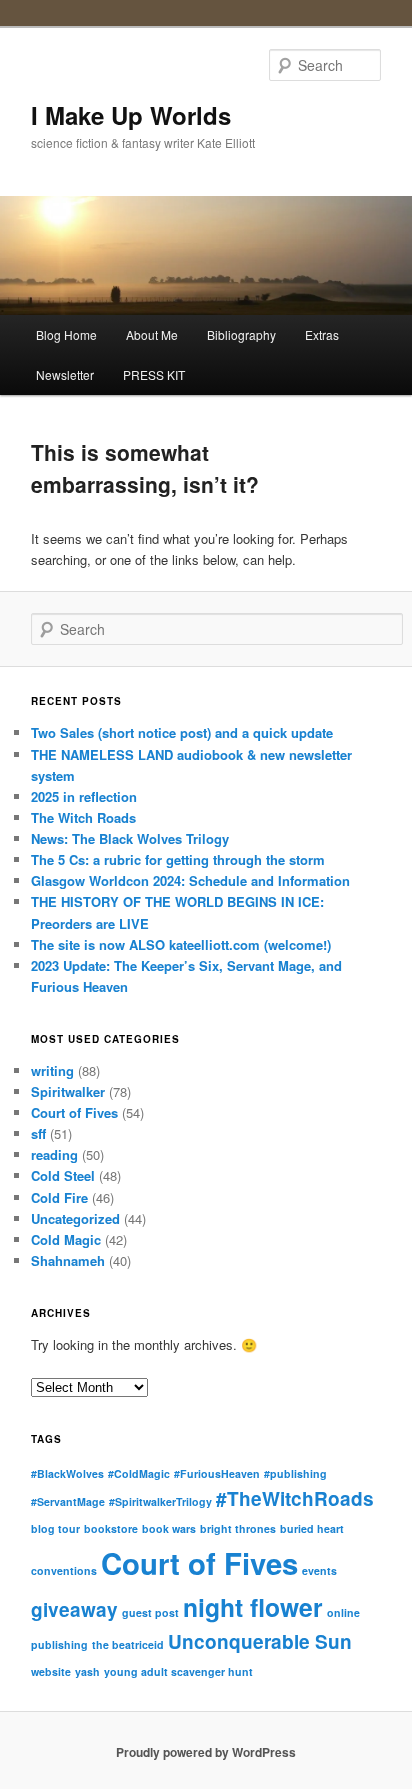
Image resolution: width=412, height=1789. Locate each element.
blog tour (55, 1528)
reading (54, 1154)
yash (87, 1671)
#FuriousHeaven (217, 1473)
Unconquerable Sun (260, 1641)
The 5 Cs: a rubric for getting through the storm (178, 859)
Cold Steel (63, 1175)
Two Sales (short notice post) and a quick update (182, 732)
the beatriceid (128, 1644)
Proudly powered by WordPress (206, 1752)
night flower (253, 1607)
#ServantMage (68, 1501)
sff (38, 1133)
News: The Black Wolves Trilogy (130, 838)
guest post (150, 1612)
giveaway (74, 1609)
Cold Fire (59, 1197)
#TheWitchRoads (295, 1498)
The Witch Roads (83, 817)
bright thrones (238, 1528)
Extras (322, 334)
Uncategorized (75, 1218)
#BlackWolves (67, 1473)
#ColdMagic (139, 1473)
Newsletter (65, 374)
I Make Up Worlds (131, 115)
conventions (64, 1570)
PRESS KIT (154, 374)
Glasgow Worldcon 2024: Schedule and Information (190, 880)
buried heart (312, 1528)
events (319, 1570)
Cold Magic (66, 1239)
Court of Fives (74, 1112)
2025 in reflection (84, 796)
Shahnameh (68, 1260)
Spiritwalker (68, 1091)
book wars (169, 1528)
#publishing (295, 1473)
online (343, 1612)
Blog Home (66, 334)
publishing (59, 1644)
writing (52, 1070)
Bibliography (241, 334)
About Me (152, 334)
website (51, 1671)
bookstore (111, 1528)
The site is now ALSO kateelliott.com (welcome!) (181, 944)
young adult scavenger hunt (178, 1671)
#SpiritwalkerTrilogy (160, 1501)
